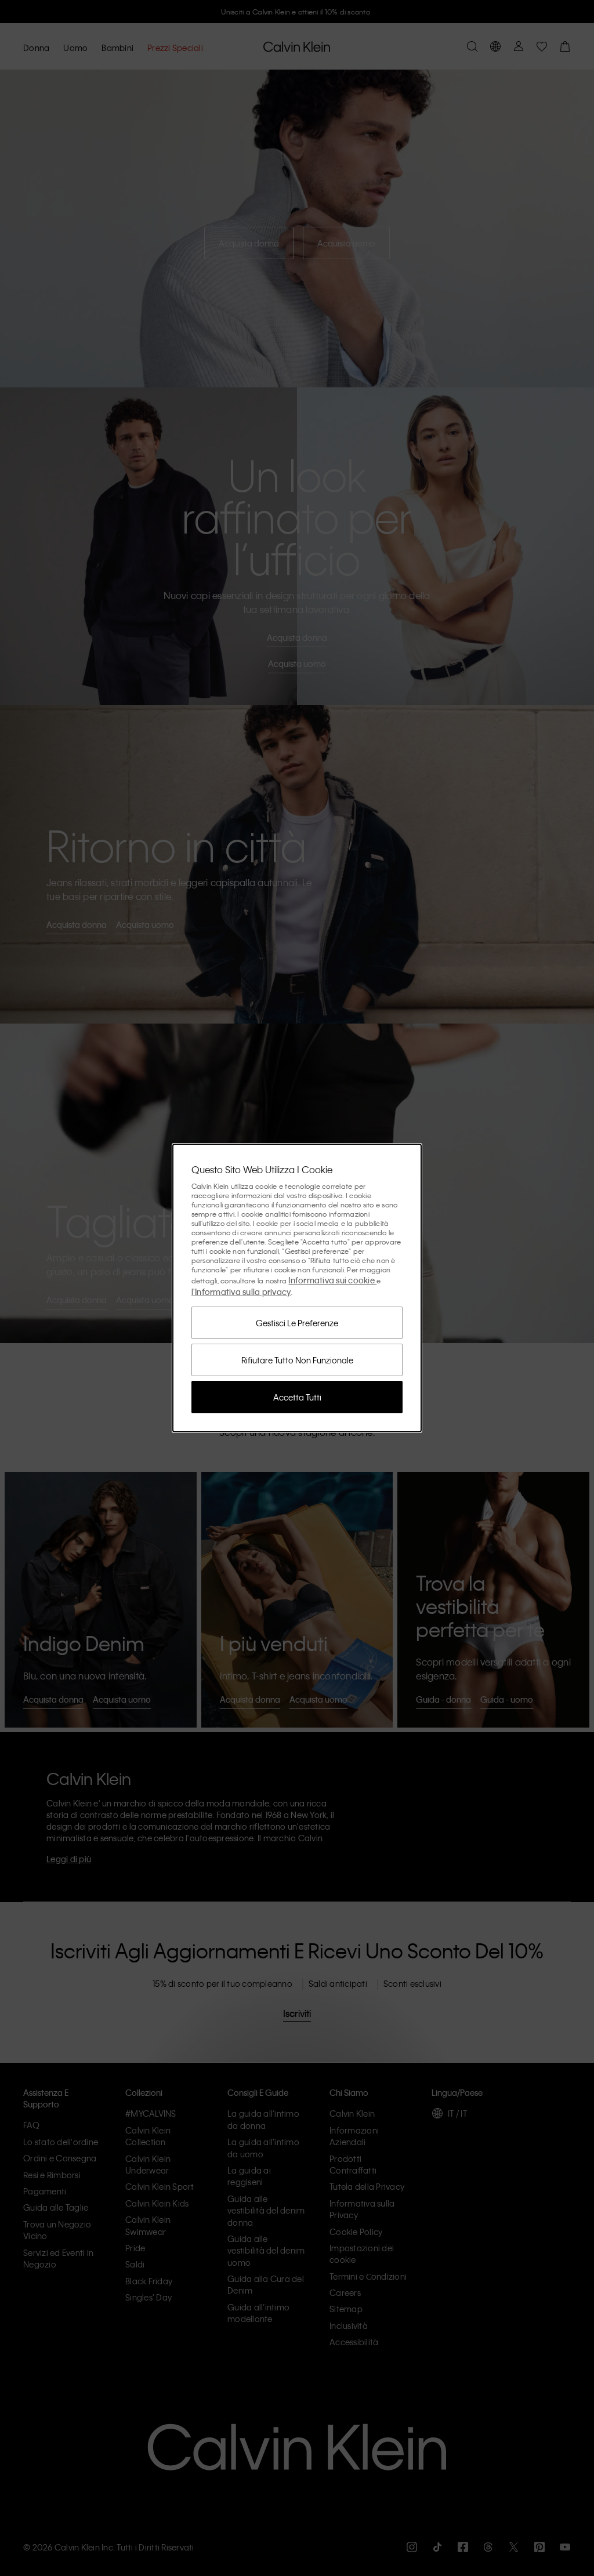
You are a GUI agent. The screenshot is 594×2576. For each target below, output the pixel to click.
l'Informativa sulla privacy (241, 1291)
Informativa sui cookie (332, 1280)
